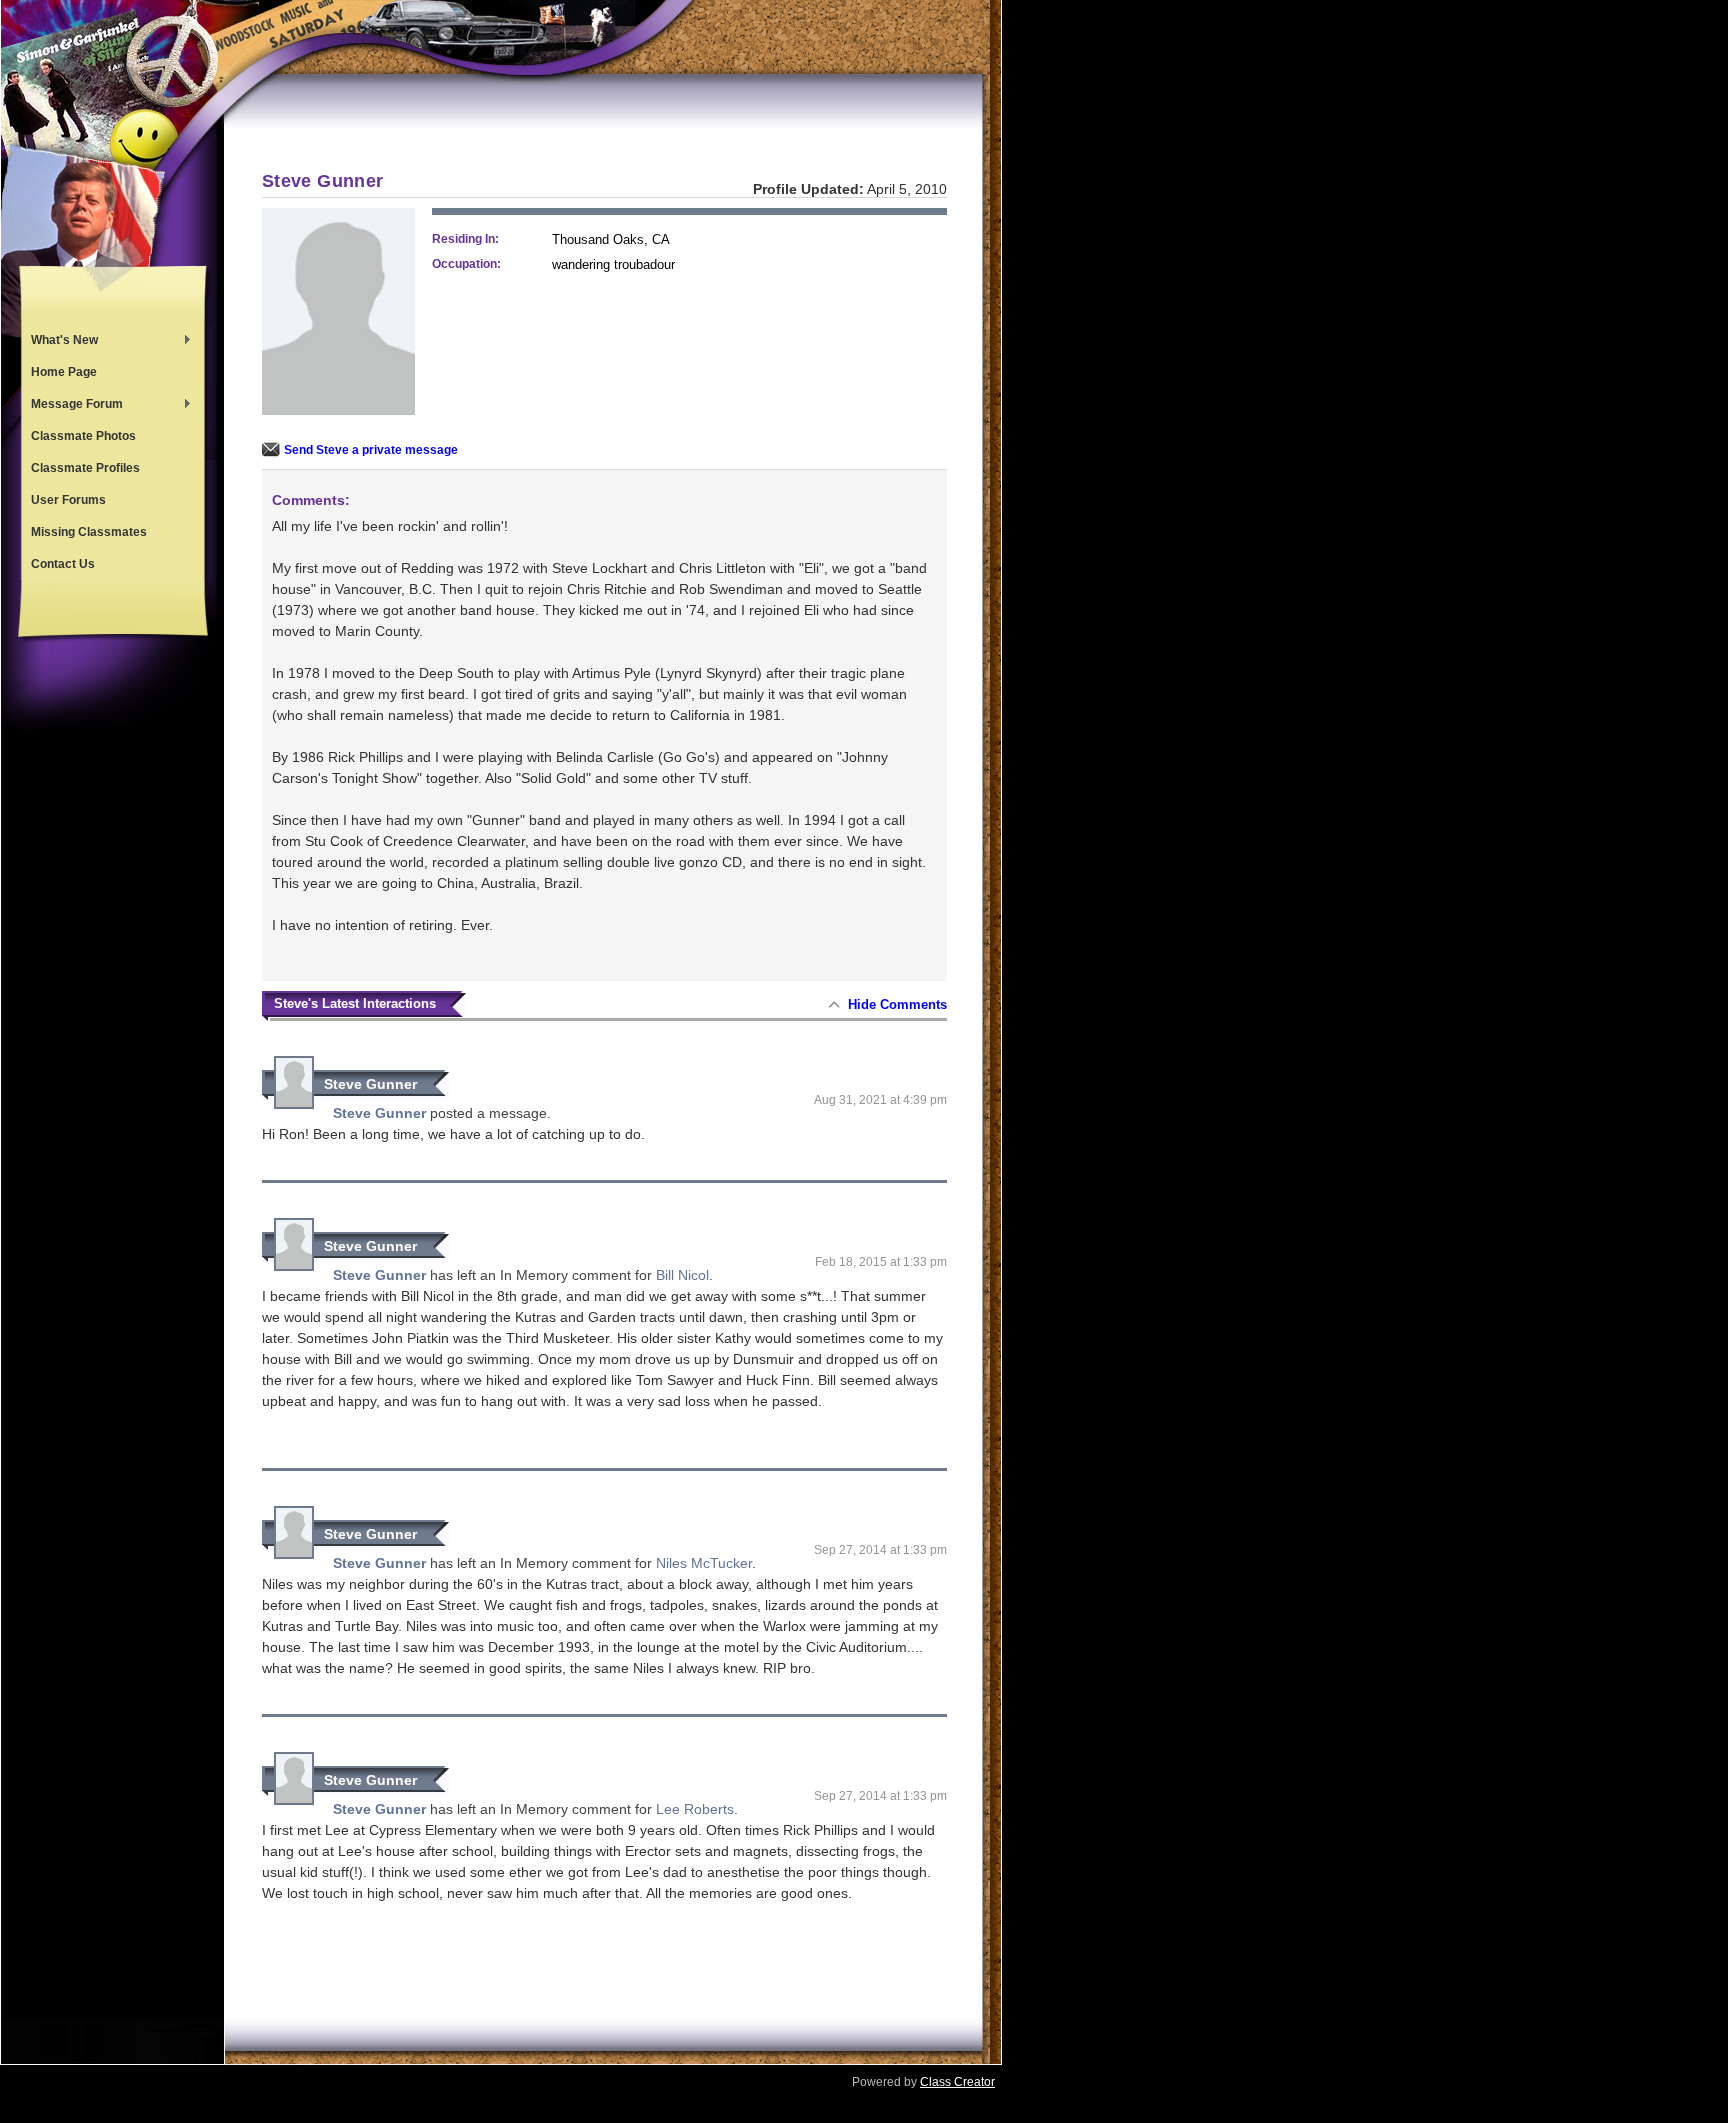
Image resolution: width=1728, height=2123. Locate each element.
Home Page (64, 372)
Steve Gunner (370, 1084)
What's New (59, 342)
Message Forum (72, 406)
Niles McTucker (704, 1563)
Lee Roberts (695, 1809)
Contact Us (63, 564)
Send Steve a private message (371, 450)
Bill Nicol (682, 1275)
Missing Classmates (89, 532)
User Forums (68, 500)
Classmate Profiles (85, 468)
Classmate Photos (83, 436)
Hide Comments (897, 1004)
